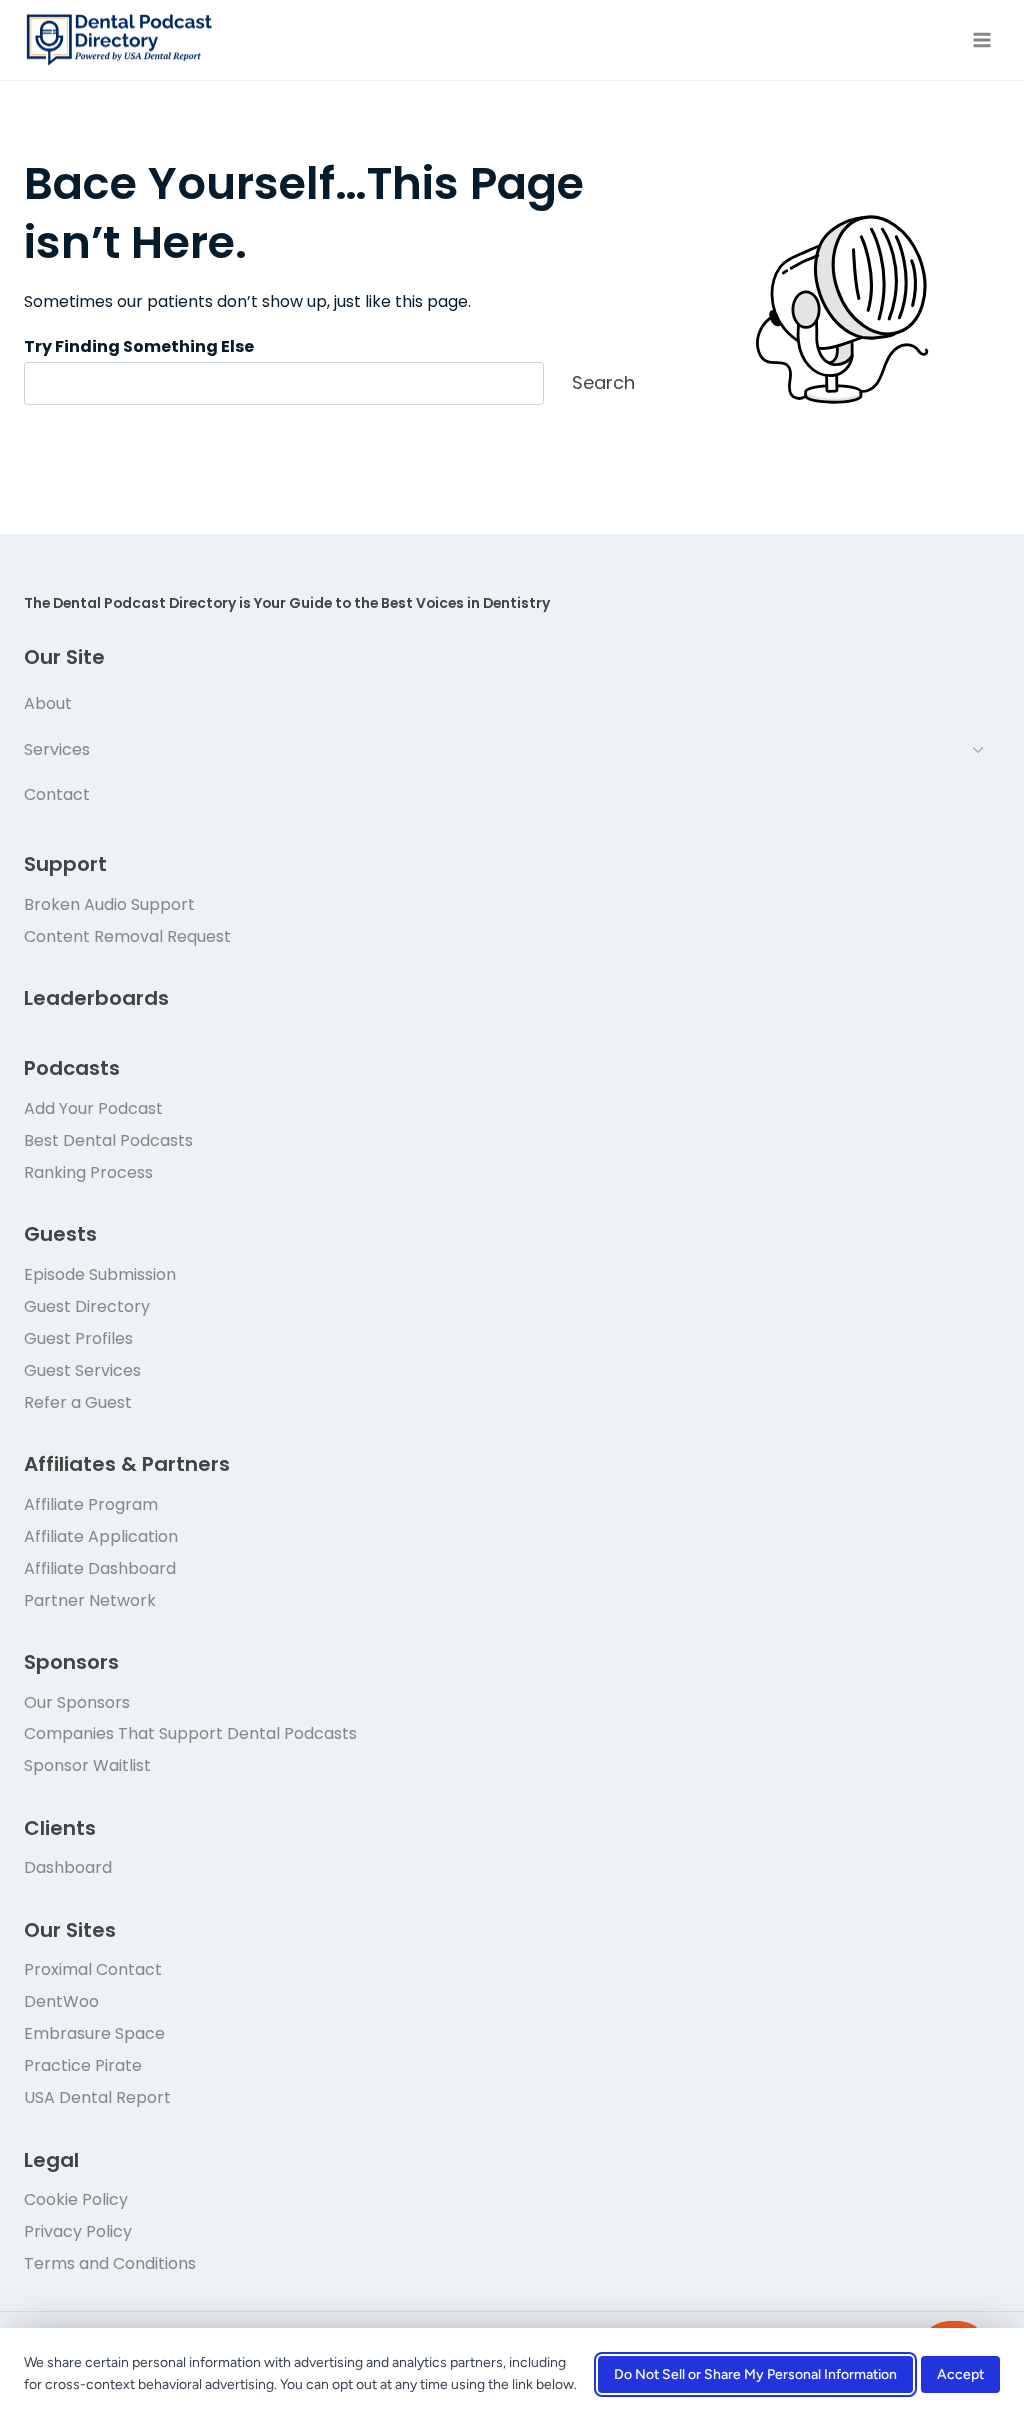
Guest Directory (87, 1306)
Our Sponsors (77, 1702)
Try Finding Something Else (139, 346)
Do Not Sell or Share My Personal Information (755, 2374)
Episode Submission (100, 1274)
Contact (57, 794)
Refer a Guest (78, 1402)
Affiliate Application (101, 1536)
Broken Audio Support (109, 904)
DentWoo (61, 2001)
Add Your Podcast (93, 1108)
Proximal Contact (93, 1969)
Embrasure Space (94, 2033)
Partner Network (90, 1600)
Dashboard (68, 1867)
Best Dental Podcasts (108, 1140)
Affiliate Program (91, 1504)
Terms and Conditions (110, 2263)
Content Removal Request (127, 936)
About (48, 703)
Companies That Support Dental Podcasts (190, 1733)
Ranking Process (88, 1172)
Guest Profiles (78, 1338)
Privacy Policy (78, 2231)
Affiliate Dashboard (100, 1568)
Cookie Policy (76, 2199)
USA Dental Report (97, 2097)
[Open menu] (981, 39)
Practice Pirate (83, 2065)
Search (603, 382)
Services (57, 749)
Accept (960, 2374)
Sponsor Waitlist (87, 1765)
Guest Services (82, 1370)
